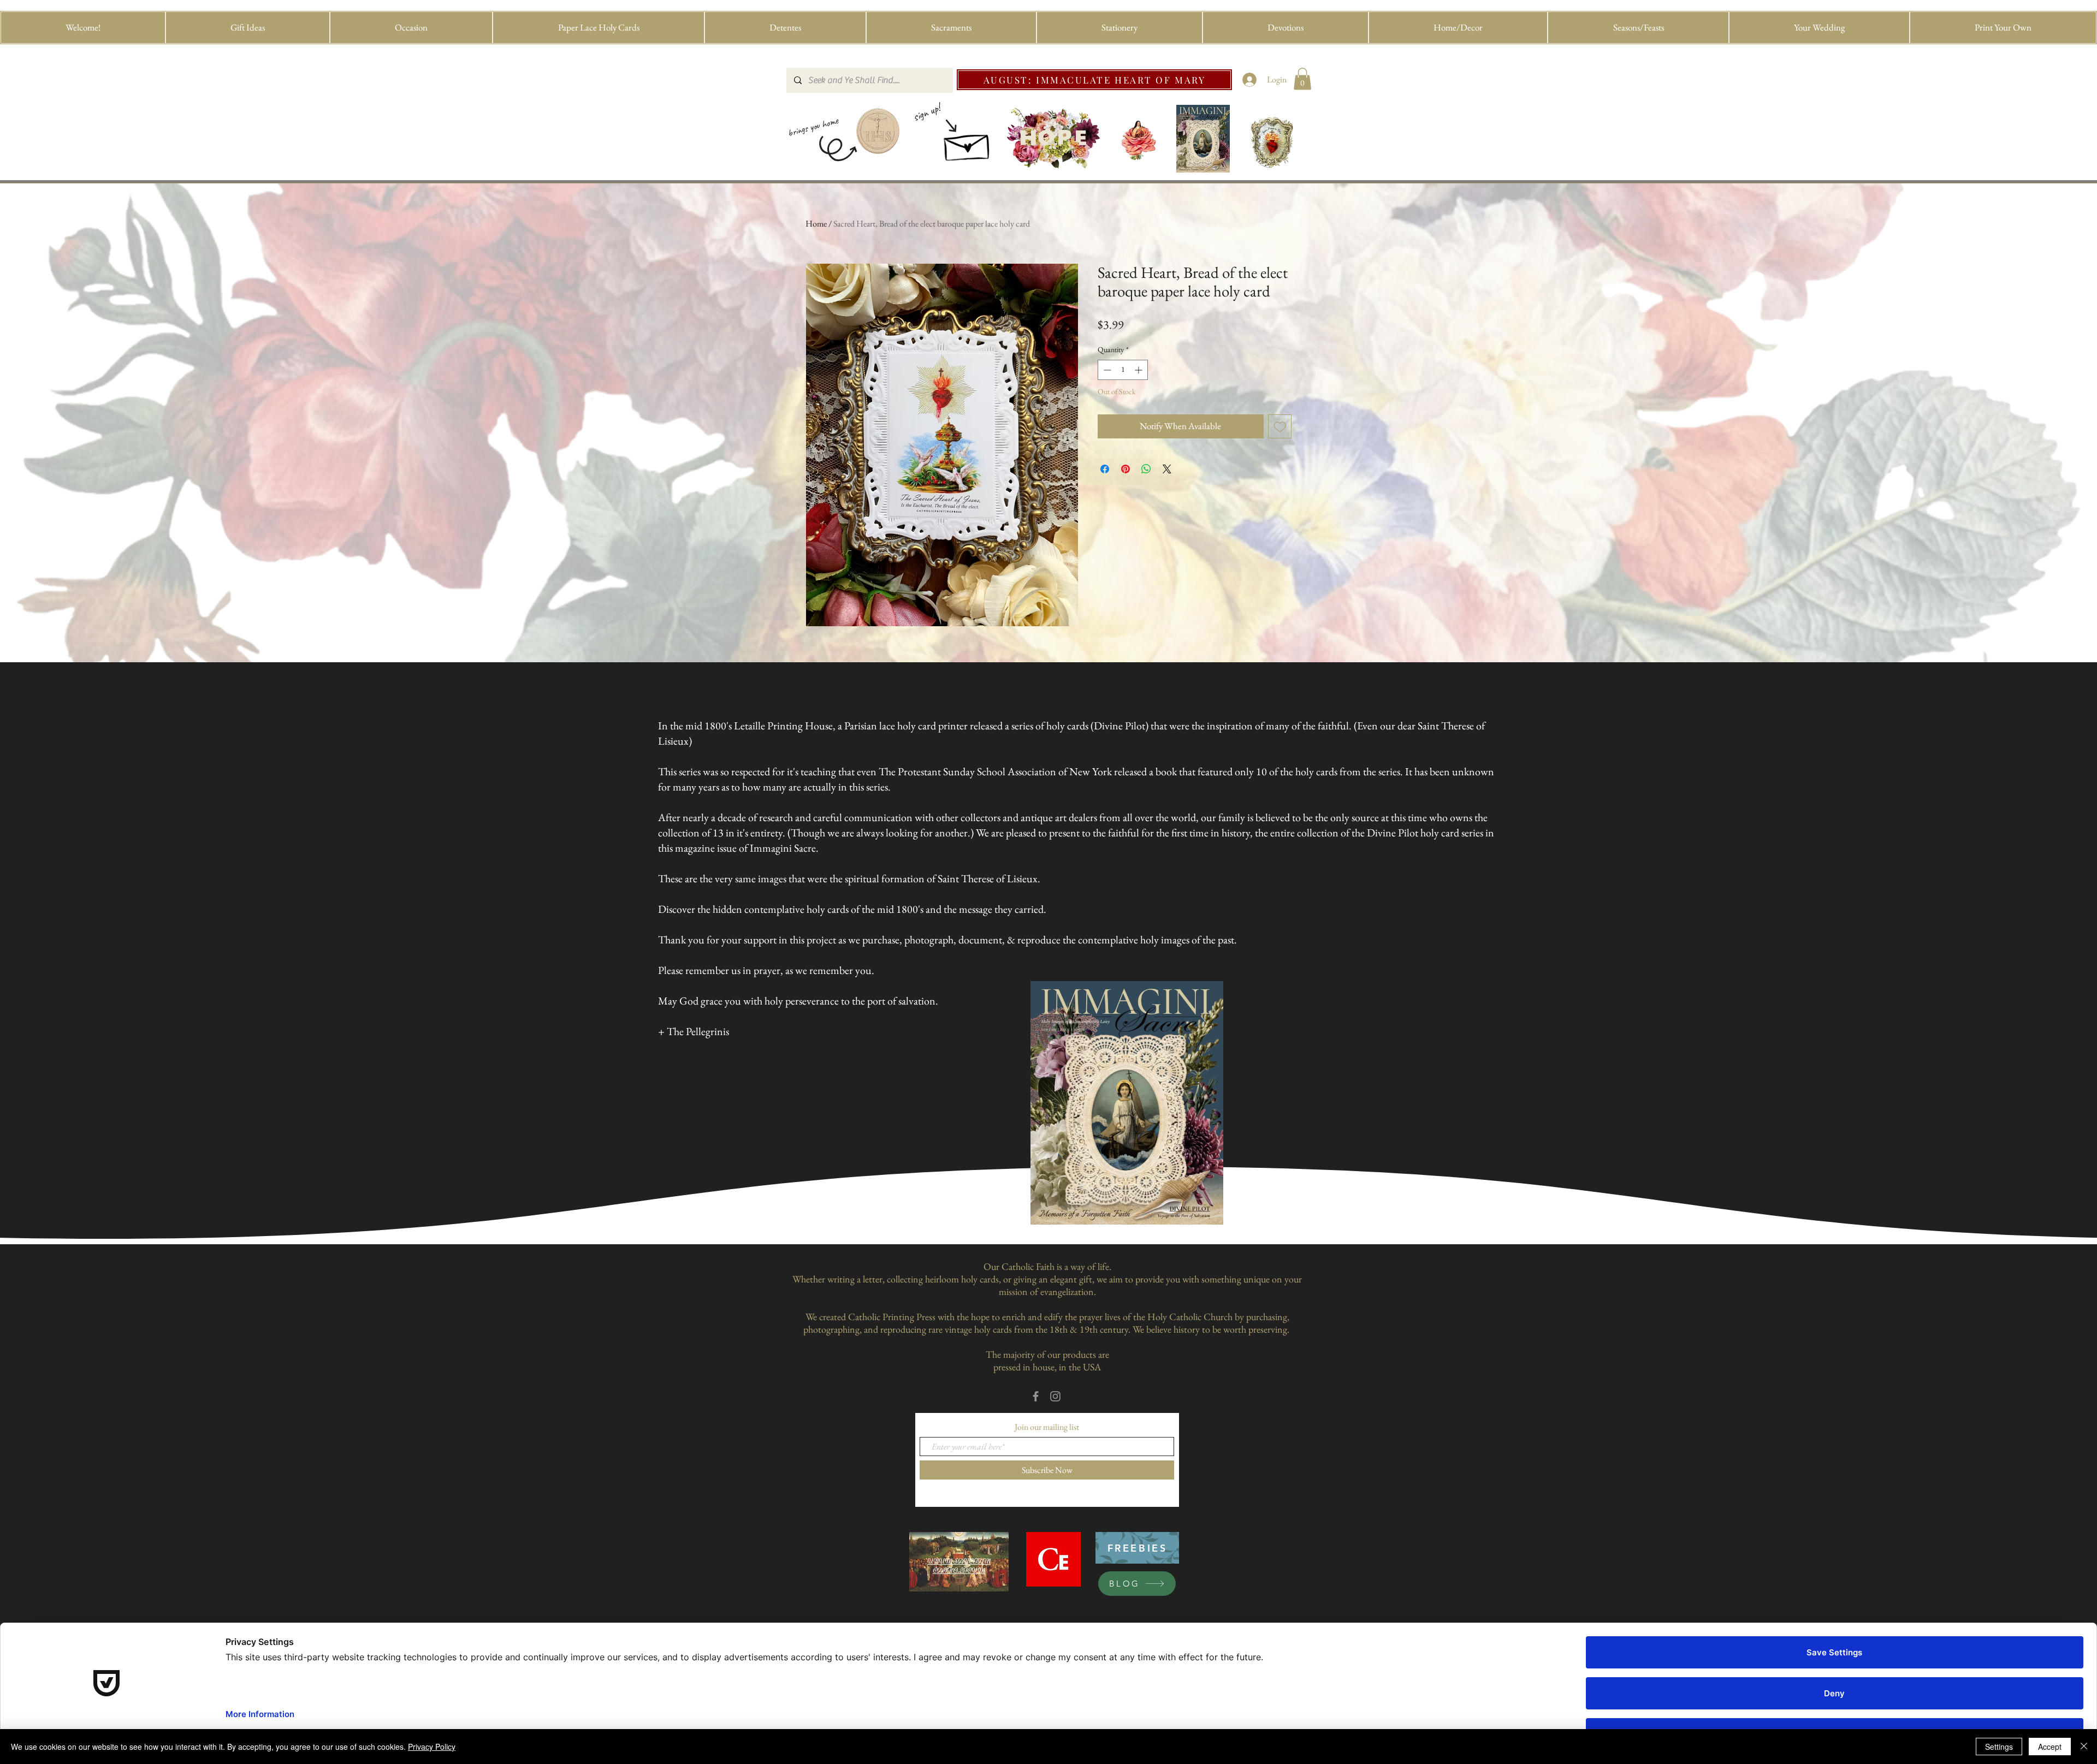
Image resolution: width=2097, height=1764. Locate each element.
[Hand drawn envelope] (968, 144)
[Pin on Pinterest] (1125, 469)
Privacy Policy (432, 1747)
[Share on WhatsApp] (1146, 469)
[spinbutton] (1123, 370)
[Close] (2084, 1747)
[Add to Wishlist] (1280, 426)
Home (816, 224)
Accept (2050, 1747)
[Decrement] (1106, 370)
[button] (248, 28)
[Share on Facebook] (1105, 469)
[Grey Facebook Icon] (1036, 1396)
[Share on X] (1167, 469)
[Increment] (1139, 370)
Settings (1999, 1747)
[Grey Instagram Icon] (1055, 1396)
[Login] (1250, 80)
